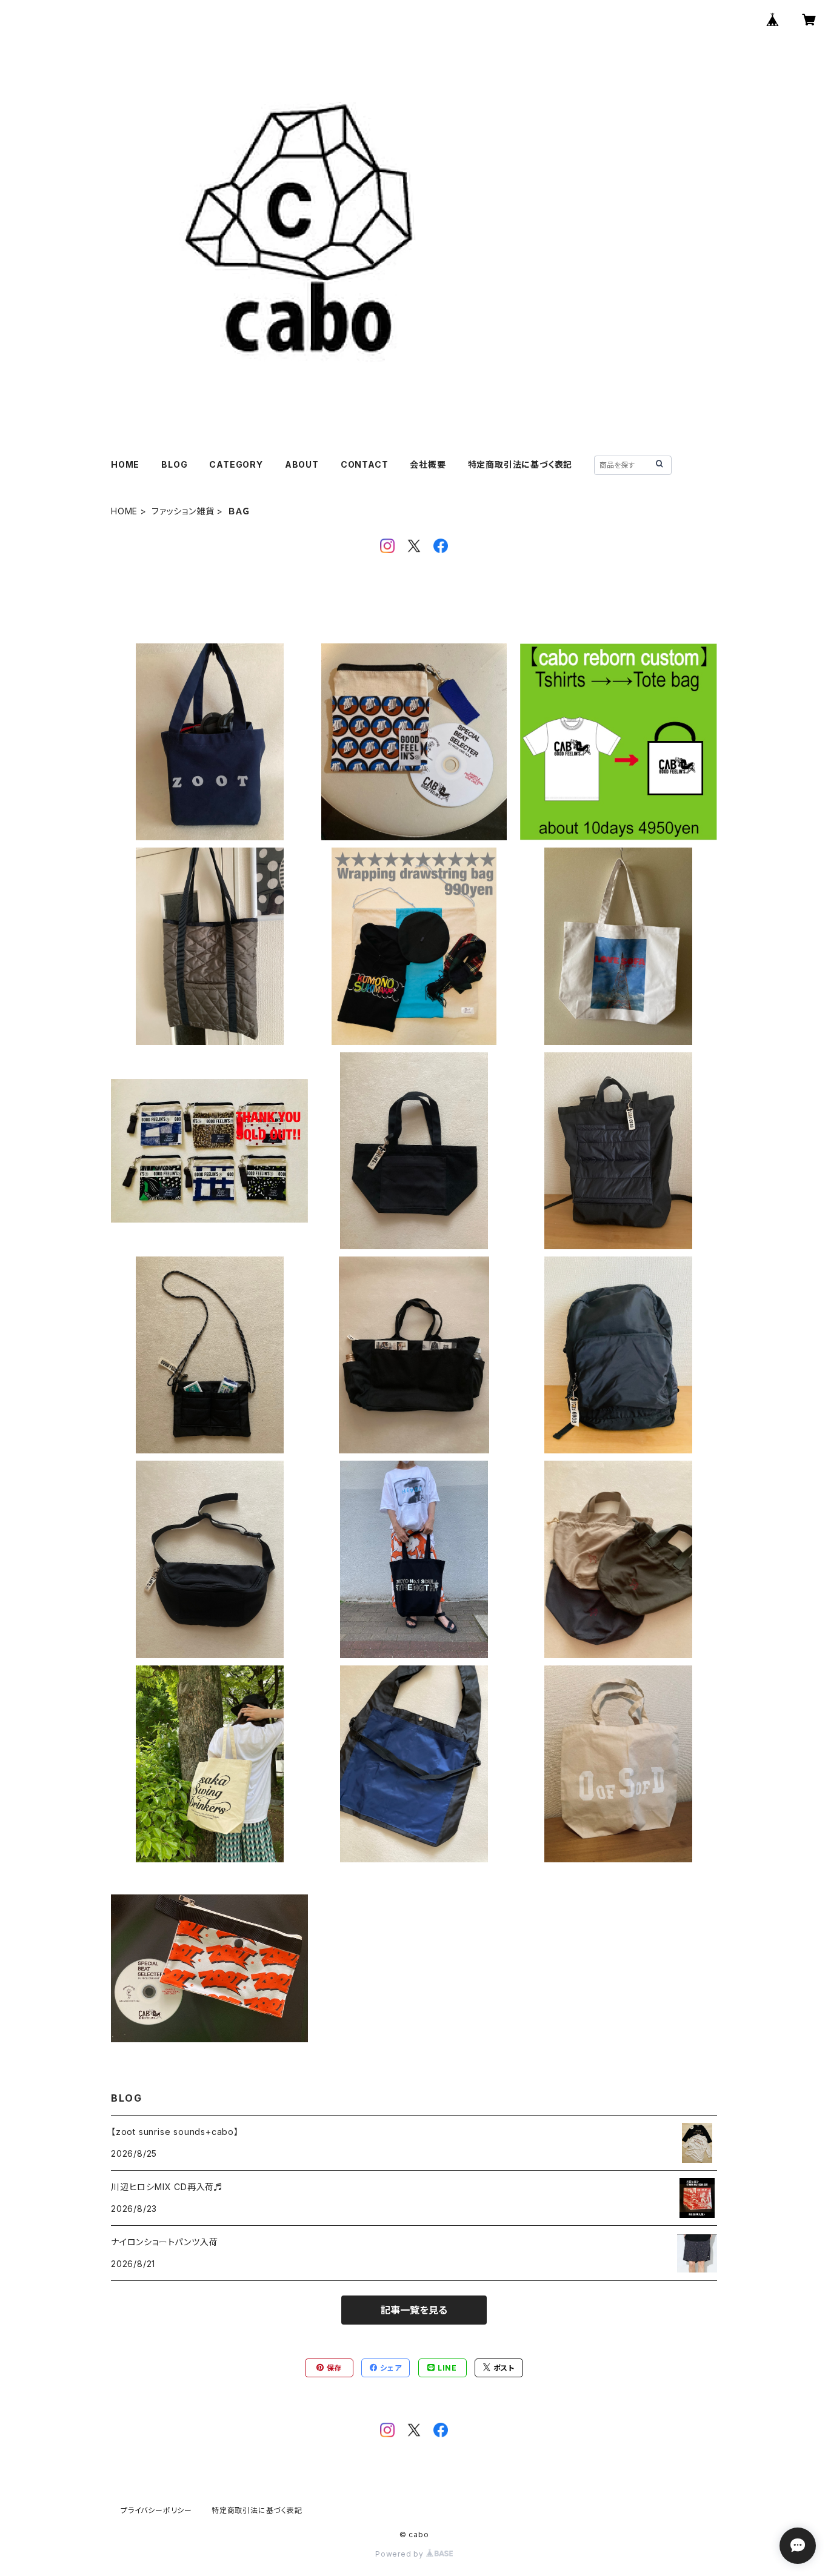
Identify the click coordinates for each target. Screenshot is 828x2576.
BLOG (174, 464)
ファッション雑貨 (183, 511)
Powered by (401, 2554)
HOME (125, 464)
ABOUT (302, 464)
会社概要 (428, 464)
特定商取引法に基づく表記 (520, 464)
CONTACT (365, 464)
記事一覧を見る (414, 2310)
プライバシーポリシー (156, 2510)
